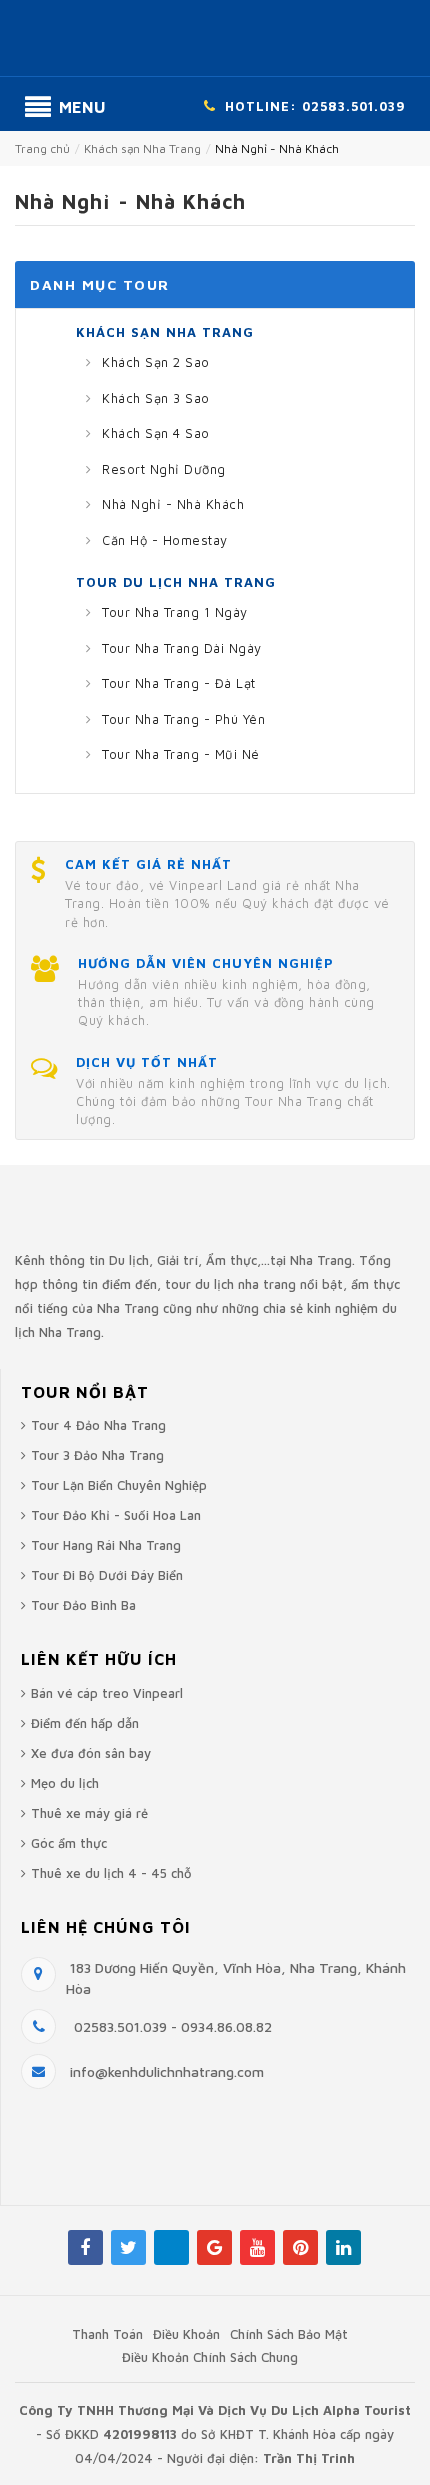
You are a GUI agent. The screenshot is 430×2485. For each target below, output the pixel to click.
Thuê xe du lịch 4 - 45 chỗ (111, 1873)
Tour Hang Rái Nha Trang (106, 1545)
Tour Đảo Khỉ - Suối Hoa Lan (116, 1515)
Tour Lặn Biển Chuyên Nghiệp (119, 1485)
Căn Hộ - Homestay (163, 540)
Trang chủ (42, 148)
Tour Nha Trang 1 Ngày (173, 612)
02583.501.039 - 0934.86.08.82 (171, 2026)
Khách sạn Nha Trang (142, 148)
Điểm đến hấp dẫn (85, 1723)
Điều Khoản (186, 2334)
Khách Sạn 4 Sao (154, 433)
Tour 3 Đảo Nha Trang (97, 1455)
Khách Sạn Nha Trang (165, 332)
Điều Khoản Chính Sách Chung (210, 2357)
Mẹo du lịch (65, 1783)
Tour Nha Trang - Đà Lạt (177, 683)
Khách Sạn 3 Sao (154, 398)
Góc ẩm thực (69, 1843)
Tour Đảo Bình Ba (83, 1605)
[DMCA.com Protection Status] (96, 2180)
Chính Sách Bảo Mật (289, 2334)
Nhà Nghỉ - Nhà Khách (171, 504)
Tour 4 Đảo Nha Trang (98, 1425)
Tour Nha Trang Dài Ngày (180, 648)
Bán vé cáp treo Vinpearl (107, 1693)
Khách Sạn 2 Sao (154, 362)
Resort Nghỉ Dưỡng (162, 469)
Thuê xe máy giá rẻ (89, 1813)
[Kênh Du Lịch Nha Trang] (215, 41)
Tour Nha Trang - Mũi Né (179, 754)
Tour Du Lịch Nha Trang (176, 582)
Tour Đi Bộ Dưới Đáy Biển (107, 1575)
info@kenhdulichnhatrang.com (167, 2071)
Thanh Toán (107, 2334)
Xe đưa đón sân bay (91, 1753)
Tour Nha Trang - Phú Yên (182, 719)
